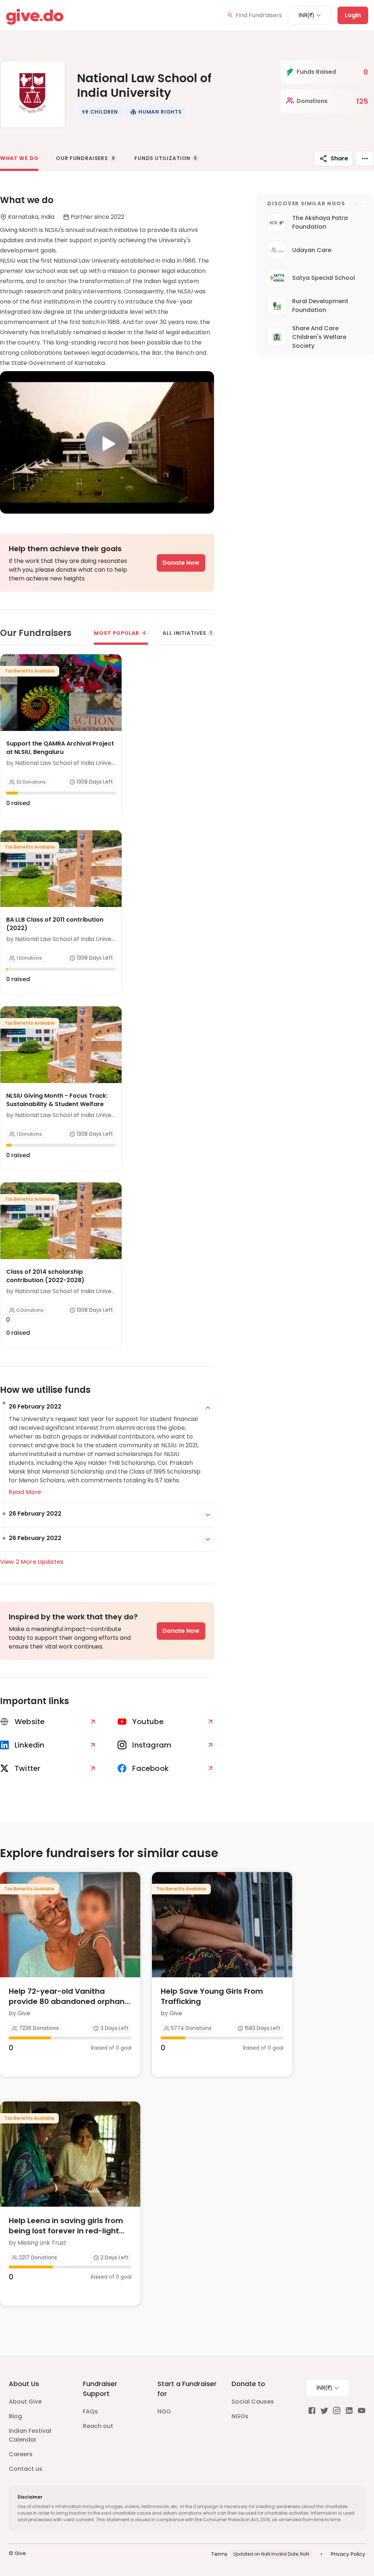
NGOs (240, 2416)
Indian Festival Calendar (30, 2435)
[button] (100, 112)
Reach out (98, 2426)
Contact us (26, 2469)
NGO (164, 2411)
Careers (21, 2454)
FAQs (90, 2411)
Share (339, 158)
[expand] (208, 1408)
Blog (15, 2416)
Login (353, 15)
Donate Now (181, 563)
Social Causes (253, 2402)
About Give (25, 2402)
